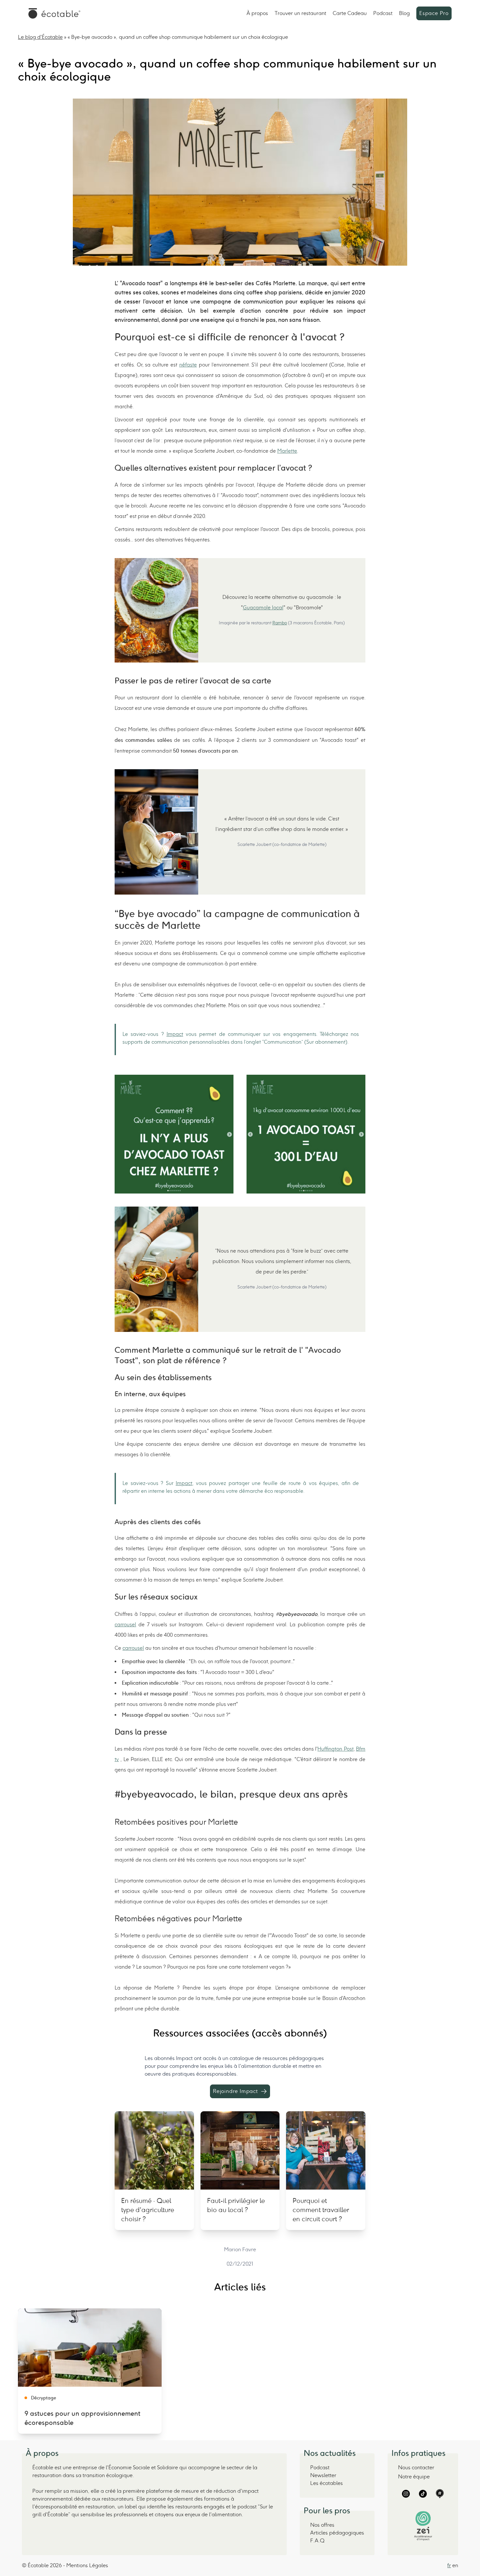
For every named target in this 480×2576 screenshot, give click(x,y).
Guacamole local (263, 608)
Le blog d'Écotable (40, 37)
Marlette (287, 451)
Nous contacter (416, 2467)
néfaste (188, 365)
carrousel (125, 1624)
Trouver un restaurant (300, 13)
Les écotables (327, 2483)
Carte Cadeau (350, 13)
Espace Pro (434, 13)
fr (449, 2565)
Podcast (383, 13)
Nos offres (322, 2525)
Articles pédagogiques (337, 2533)
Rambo (280, 623)
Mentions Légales (87, 2565)
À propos (257, 13)
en (455, 2565)
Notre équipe (414, 2477)
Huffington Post (335, 1749)
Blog (404, 13)
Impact (175, 1034)
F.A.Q (317, 2541)
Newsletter (323, 2475)
